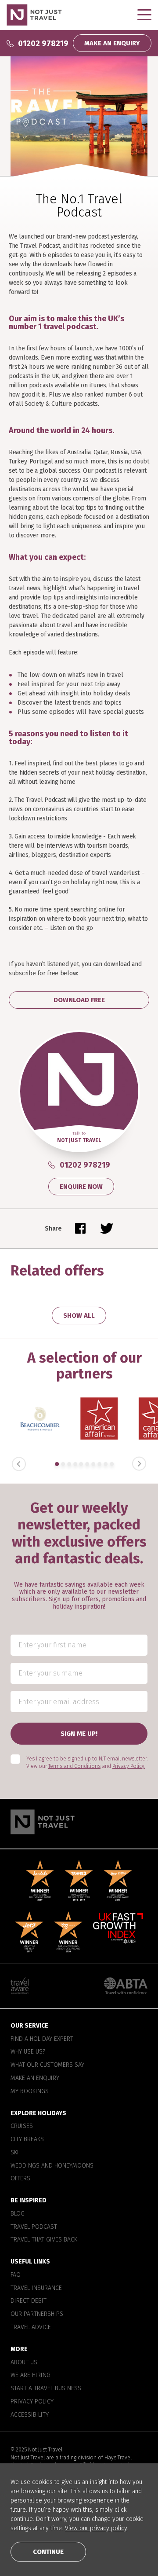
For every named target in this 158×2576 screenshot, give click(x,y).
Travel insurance (36, 2288)
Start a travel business (46, 2389)
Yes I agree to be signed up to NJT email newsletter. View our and (87, 1762)
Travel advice (31, 2327)
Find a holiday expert (42, 2039)
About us (24, 2362)
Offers (20, 2179)
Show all (79, 1316)
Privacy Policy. (129, 1766)
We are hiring (31, 2375)
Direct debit (29, 2301)
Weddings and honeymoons (52, 2165)
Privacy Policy (32, 2401)
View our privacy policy (96, 2528)
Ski (15, 2152)
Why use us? (28, 2052)
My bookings (30, 2091)
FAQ (16, 2275)
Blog (18, 2213)
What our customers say (47, 2065)
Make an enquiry (35, 2078)
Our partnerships (37, 2314)
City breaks (27, 2139)
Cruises (22, 2126)
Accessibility (30, 2414)
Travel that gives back (44, 2240)
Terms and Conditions (74, 1766)
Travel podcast (34, 2227)
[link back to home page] (79, 1821)
